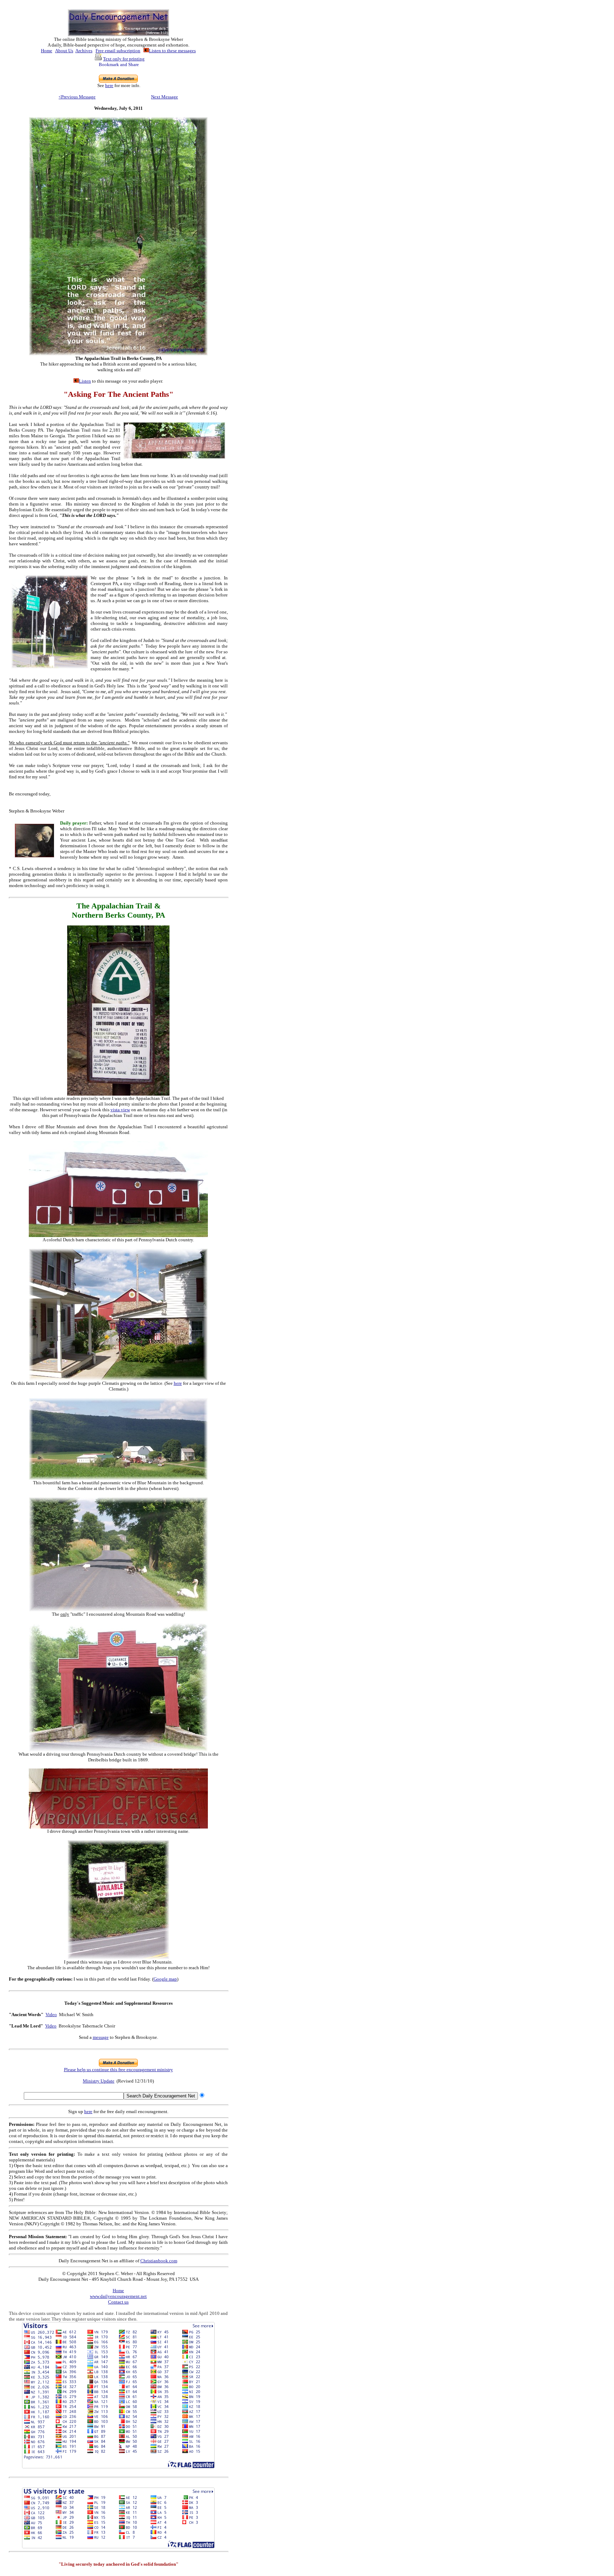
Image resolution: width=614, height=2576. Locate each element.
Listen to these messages (172, 51)
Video (51, 2015)
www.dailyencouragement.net (118, 2296)
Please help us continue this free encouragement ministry (119, 2070)
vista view (120, 1110)
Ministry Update (99, 2081)
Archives (84, 51)
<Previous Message (77, 97)
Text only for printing (124, 59)
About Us (64, 51)
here (109, 85)
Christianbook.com (159, 2261)
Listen (85, 381)
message (101, 2037)
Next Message (165, 97)
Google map (165, 1979)
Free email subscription (118, 51)
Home (47, 51)
